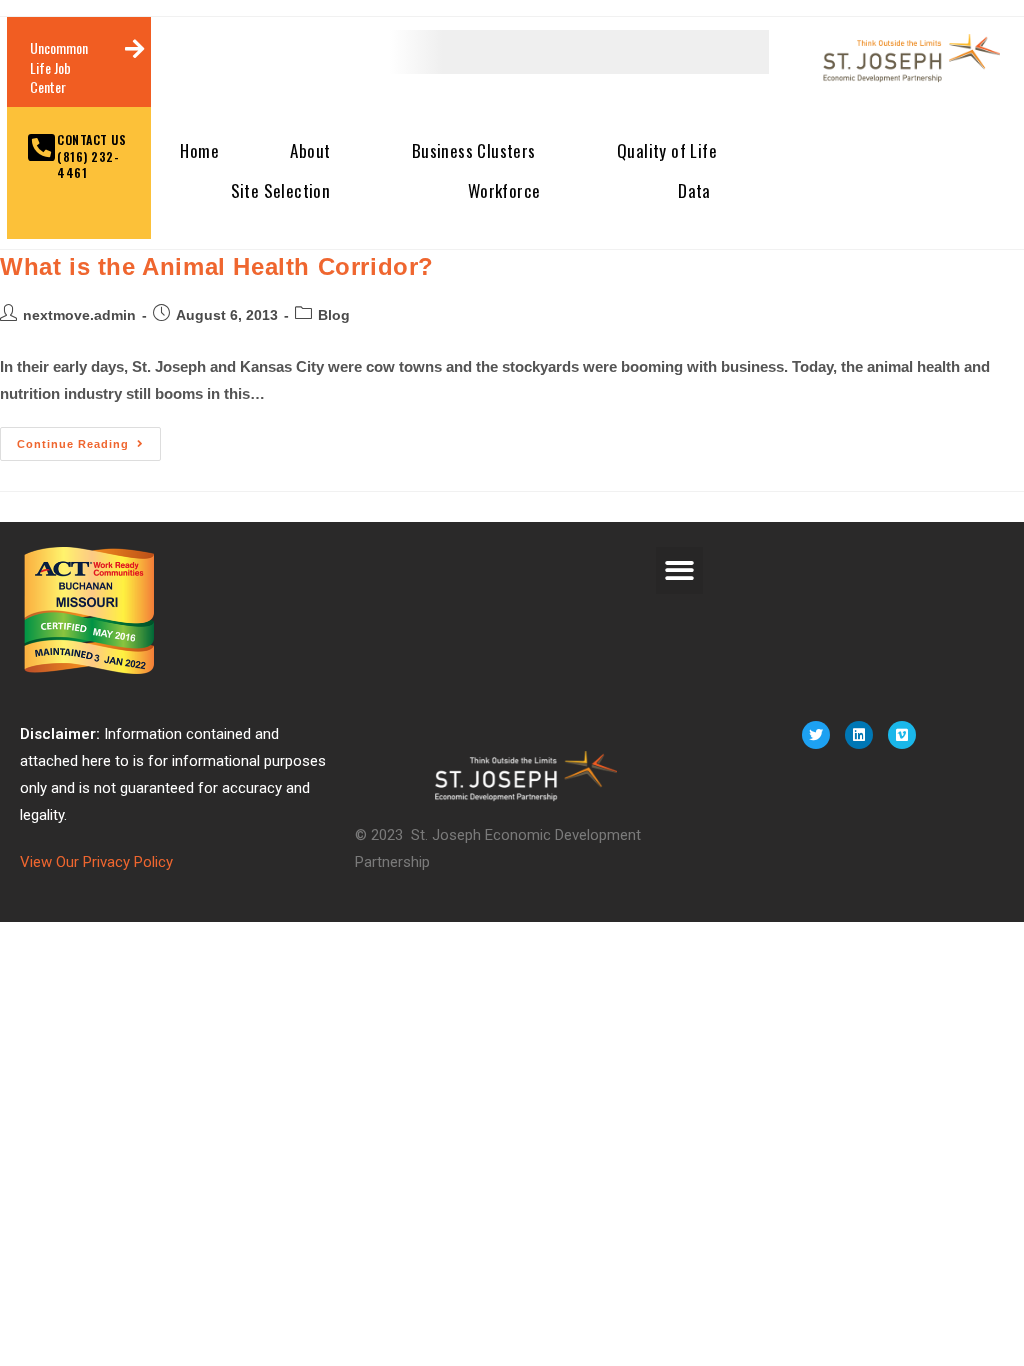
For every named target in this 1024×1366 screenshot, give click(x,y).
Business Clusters (474, 150)
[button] (679, 570)
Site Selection (281, 190)
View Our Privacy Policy (96, 862)
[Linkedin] (859, 735)
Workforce (504, 190)
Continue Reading (89, 438)
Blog (334, 315)
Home (199, 150)
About (310, 150)
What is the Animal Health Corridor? (217, 266)
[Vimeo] (902, 735)
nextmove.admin (79, 315)
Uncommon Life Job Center (59, 67)
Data (694, 190)
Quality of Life (667, 150)
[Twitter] (816, 735)
